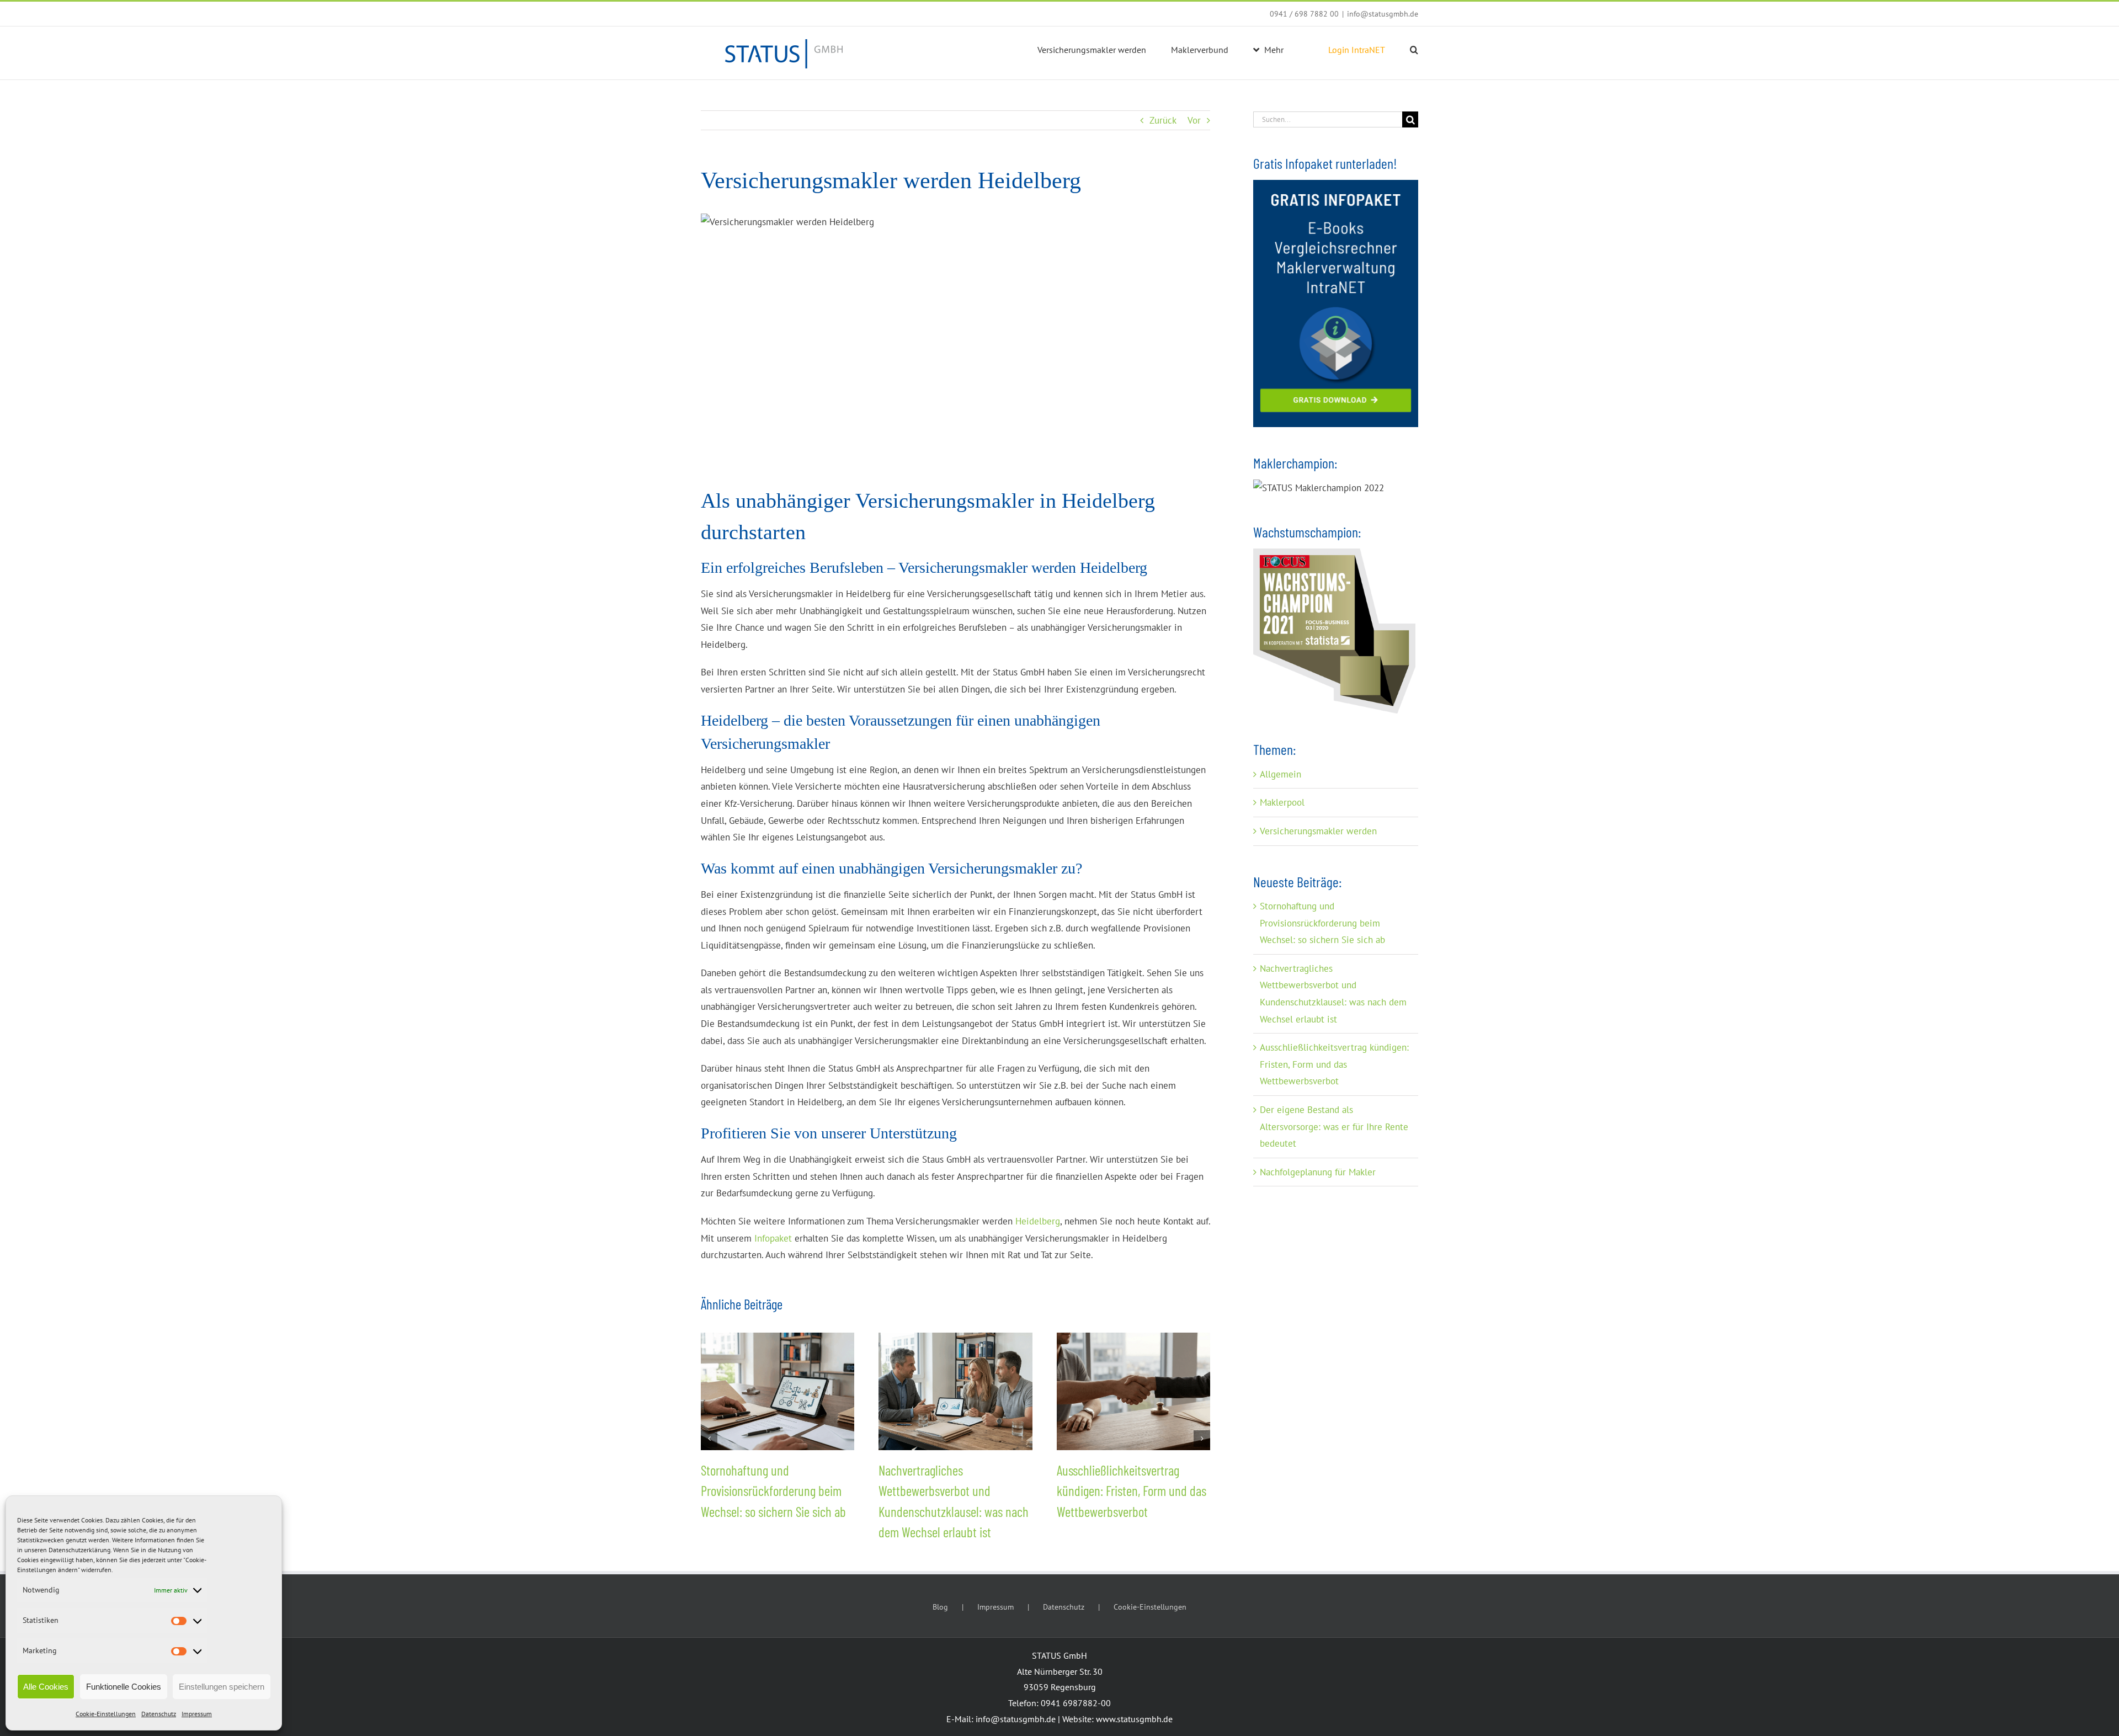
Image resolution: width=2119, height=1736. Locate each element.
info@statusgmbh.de (1383, 14)
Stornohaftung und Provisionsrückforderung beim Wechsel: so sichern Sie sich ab (773, 1491)
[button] (1414, 50)
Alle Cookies (46, 1687)
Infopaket (773, 1238)
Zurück (1163, 120)
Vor (1194, 120)
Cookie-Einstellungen (106, 1714)
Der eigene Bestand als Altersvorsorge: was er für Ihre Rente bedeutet (1334, 1127)
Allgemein (1281, 774)
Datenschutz (159, 1714)
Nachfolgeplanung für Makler (1318, 1172)
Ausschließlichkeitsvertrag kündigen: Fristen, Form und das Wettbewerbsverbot (1132, 1491)
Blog (940, 1607)
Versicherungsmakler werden (1318, 831)
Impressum (197, 1714)
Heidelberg (1038, 1221)
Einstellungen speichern (222, 1687)
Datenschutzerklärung (79, 1550)
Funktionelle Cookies (124, 1687)
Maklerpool (1282, 802)
